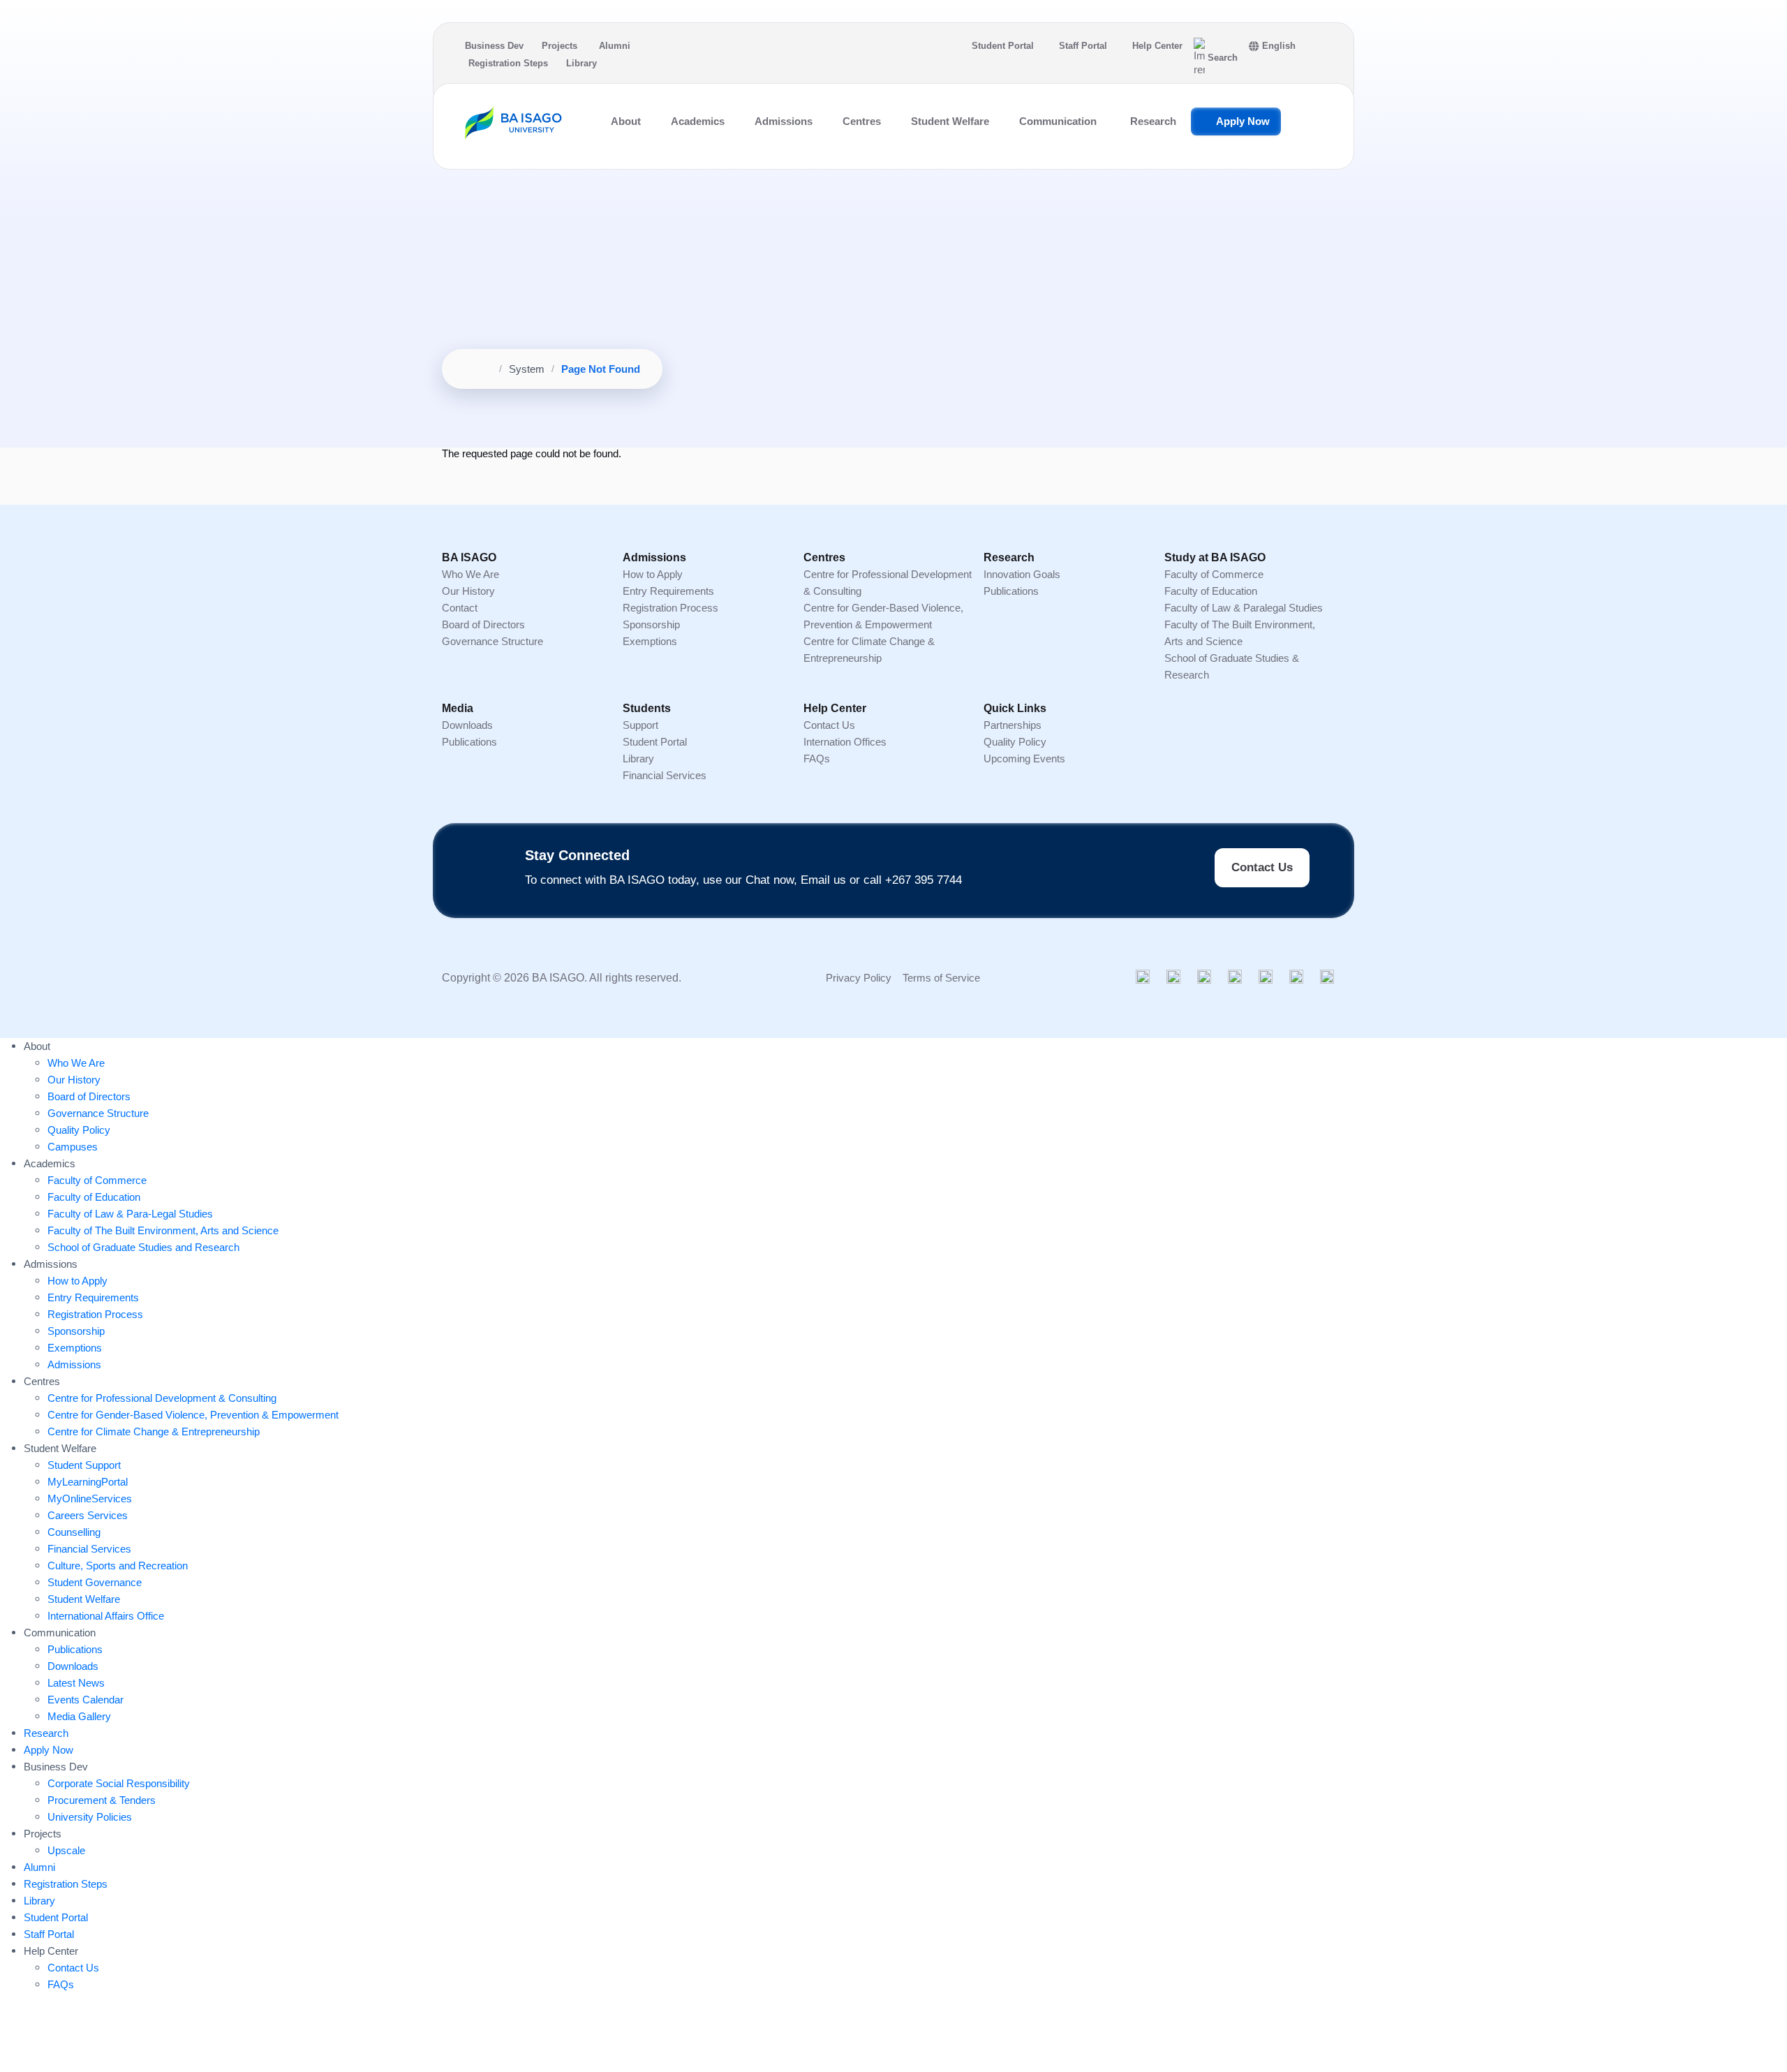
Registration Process (670, 608)
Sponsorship (651, 624)
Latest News (76, 1683)
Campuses (73, 1147)
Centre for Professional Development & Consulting (162, 1398)
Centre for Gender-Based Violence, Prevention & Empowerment (193, 1415)
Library (581, 63)
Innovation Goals (1022, 574)
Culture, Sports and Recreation (118, 1566)
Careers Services (88, 1515)
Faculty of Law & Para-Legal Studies (130, 1214)
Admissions (74, 1364)
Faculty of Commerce (1214, 574)
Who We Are (470, 574)
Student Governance (95, 1582)
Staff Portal (1083, 46)
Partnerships (1013, 725)
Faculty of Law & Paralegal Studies (1244, 608)
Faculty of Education (1211, 591)
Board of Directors (483, 624)
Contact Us (829, 725)
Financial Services (665, 775)
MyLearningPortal (88, 1482)
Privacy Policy (859, 978)
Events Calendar (86, 1700)
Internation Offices (845, 742)
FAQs (817, 758)
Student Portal (1003, 46)
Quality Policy (1015, 742)
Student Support (84, 1465)
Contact (460, 608)
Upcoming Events (1024, 758)
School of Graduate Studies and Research (143, 1247)
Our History (468, 591)
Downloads (467, 725)
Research (1153, 121)
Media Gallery (79, 1716)
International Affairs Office (106, 1616)
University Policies (90, 1817)
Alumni (615, 46)
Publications (1011, 591)
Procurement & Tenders (102, 1800)
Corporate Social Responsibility (119, 1783)
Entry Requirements (668, 591)
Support (640, 725)
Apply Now (1243, 121)
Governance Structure (492, 641)
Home (478, 369)
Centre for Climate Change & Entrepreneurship (154, 1431)
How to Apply (653, 574)
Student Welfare (84, 1599)
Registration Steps (508, 63)
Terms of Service (941, 978)
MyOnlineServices (90, 1498)
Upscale (66, 1850)
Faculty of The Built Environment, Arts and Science (163, 1230)
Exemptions (650, 641)
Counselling (74, 1532)
